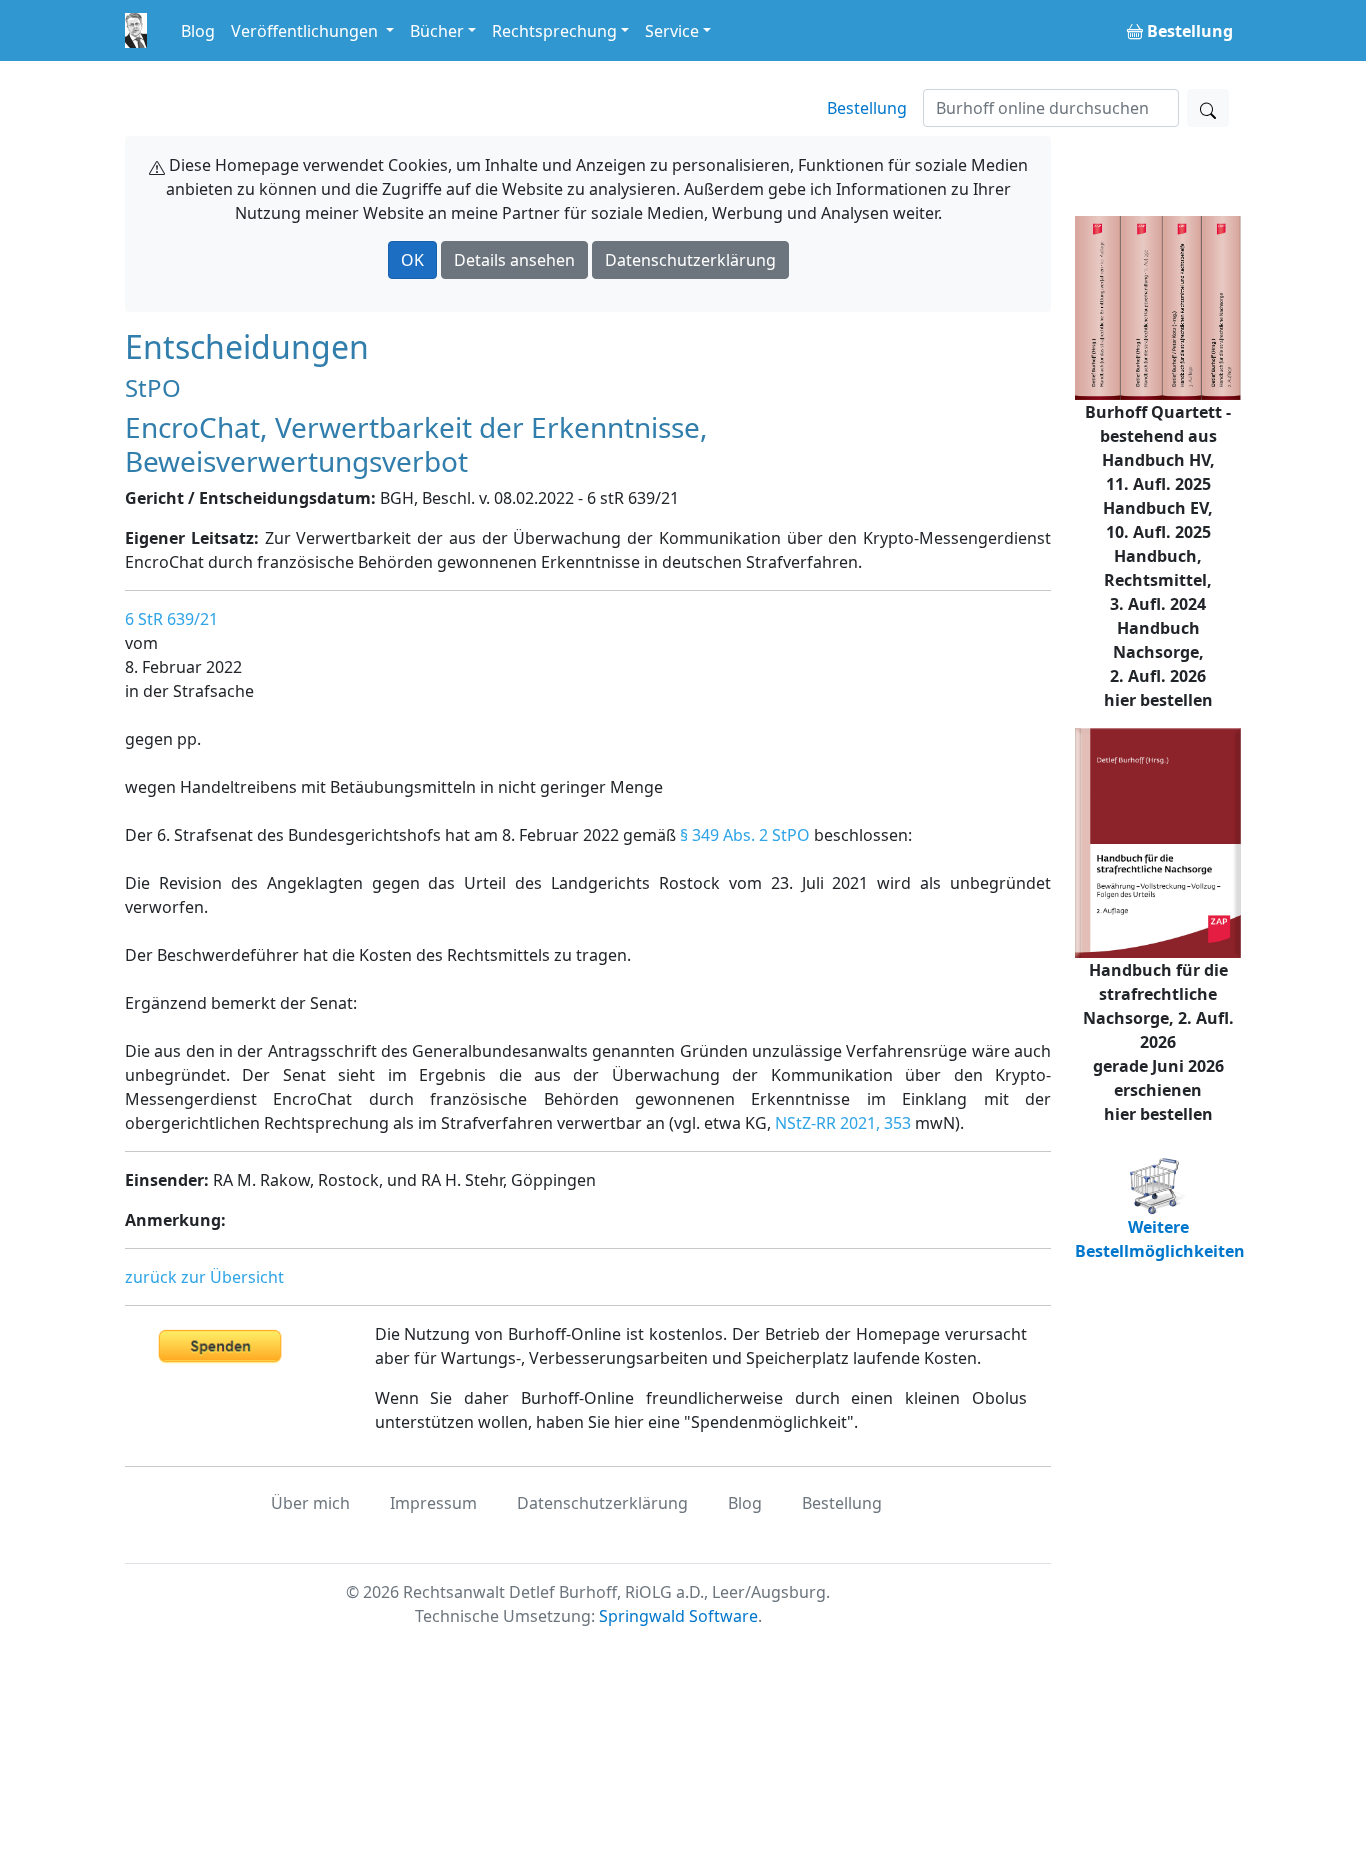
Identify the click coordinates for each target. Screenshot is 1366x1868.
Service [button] (672, 31)
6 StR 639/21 (171, 619)
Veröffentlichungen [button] (306, 31)
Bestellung (867, 108)
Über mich (310, 1503)
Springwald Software (678, 1616)
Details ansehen (514, 260)
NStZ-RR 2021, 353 (843, 1123)
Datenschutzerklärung (690, 260)
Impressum (433, 1503)
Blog (198, 31)
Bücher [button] (437, 31)
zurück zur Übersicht (204, 1277)
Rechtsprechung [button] (554, 31)
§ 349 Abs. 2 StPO (745, 835)
